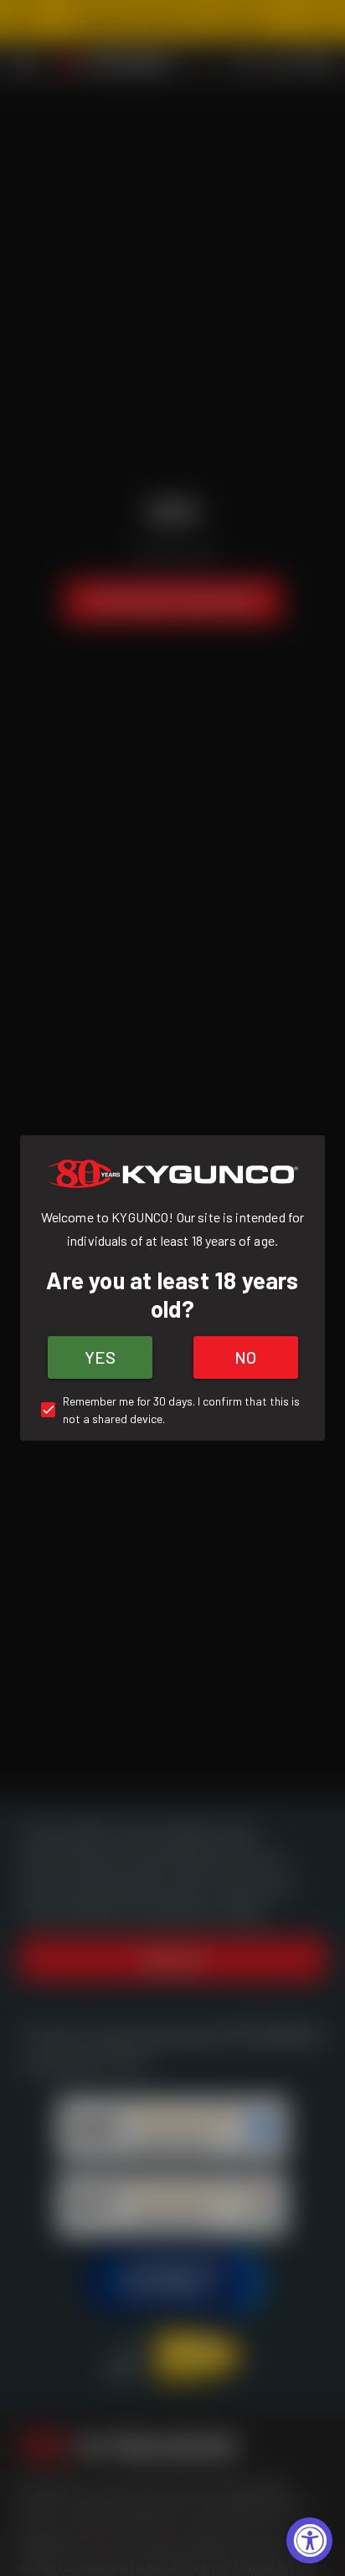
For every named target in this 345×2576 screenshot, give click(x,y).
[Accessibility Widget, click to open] (309, 2540)
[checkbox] (172, 1410)
